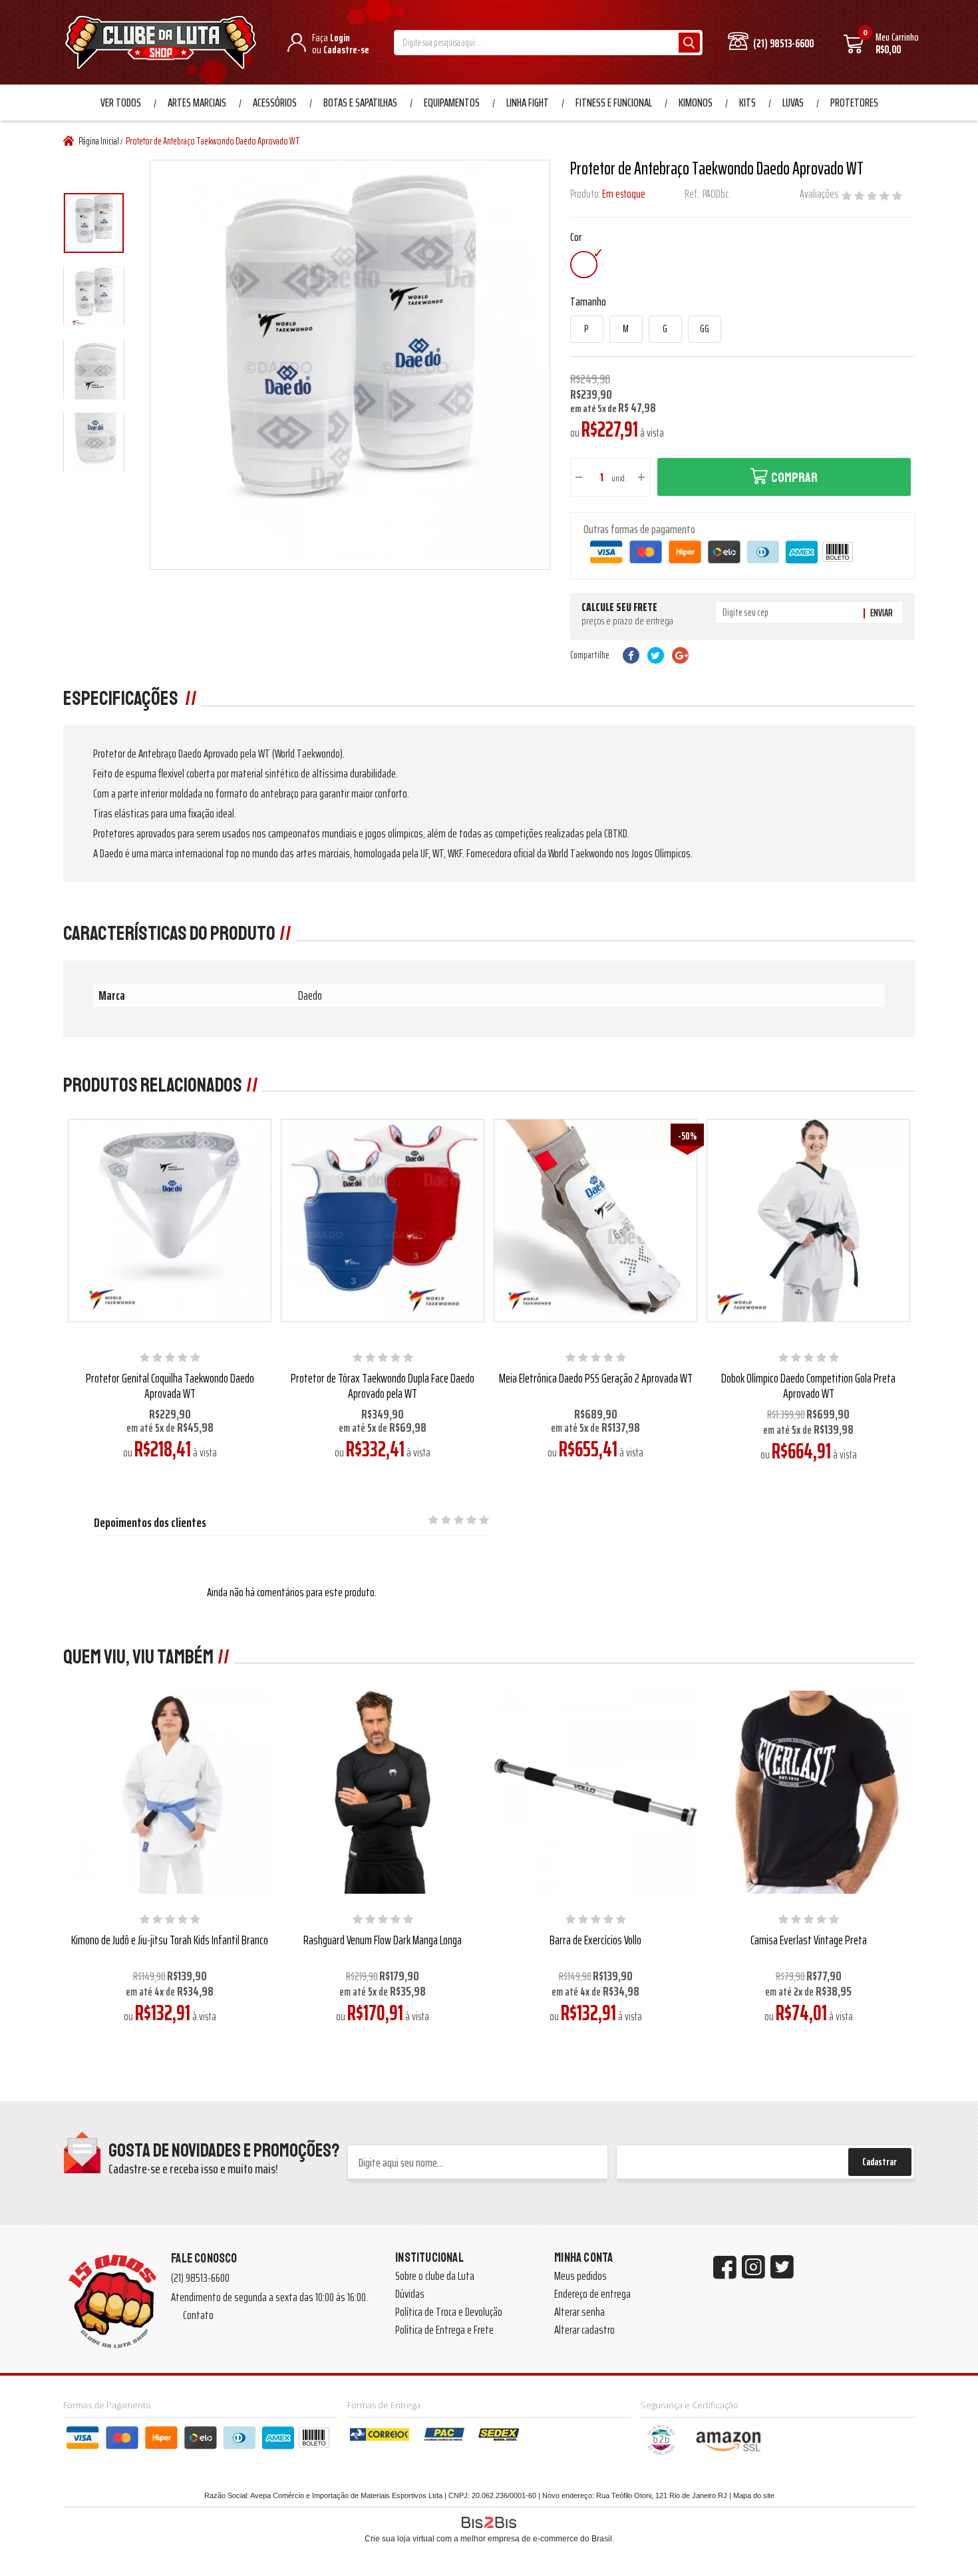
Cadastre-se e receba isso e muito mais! (193, 2169)
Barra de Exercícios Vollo (595, 1940)
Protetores (854, 103)
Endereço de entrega (592, 2294)
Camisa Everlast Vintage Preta (809, 1940)
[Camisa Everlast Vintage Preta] (808, 1792)
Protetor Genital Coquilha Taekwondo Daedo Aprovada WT (170, 1386)
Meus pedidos (580, 2276)
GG (705, 329)
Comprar (794, 478)
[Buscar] (689, 43)
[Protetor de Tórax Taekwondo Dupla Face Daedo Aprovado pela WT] (382, 1220)
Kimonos (696, 103)
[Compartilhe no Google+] (680, 655)
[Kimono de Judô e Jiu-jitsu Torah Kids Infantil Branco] (169, 1792)
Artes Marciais (197, 103)
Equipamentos (452, 103)
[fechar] (501, 1276)
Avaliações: (821, 194)
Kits (747, 103)
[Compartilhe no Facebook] (631, 655)
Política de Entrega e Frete (444, 2330)
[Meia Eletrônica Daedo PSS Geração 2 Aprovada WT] (595, 1220)
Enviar (882, 613)
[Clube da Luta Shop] (163, 44)
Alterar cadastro (584, 2330)
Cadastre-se (346, 50)
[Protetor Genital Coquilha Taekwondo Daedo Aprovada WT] (169, 1220)
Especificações (122, 698)
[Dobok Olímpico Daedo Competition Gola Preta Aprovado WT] (808, 1220)
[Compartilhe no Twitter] (656, 655)
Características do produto (169, 933)
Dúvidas (410, 2294)
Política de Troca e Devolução (449, 2312)
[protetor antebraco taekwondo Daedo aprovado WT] (94, 223)
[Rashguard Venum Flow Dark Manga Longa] (382, 1792)
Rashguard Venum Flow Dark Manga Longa (383, 1940)
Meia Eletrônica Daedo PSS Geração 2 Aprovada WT (596, 1378)
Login (340, 38)
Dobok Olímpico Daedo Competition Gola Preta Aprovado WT (808, 1386)
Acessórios (275, 103)
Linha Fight (528, 103)
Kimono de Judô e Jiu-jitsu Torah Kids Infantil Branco (170, 1940)
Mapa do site (754, 2495)
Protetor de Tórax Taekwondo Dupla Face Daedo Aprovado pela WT (383, 1386)
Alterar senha (579, 2312)
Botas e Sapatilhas (360, 103)
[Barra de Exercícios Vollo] (595, 1792)
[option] (94, 223)
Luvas (793, 103)
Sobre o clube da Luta (435, 2276)
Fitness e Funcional (614, 103)
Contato (198, 2315)
